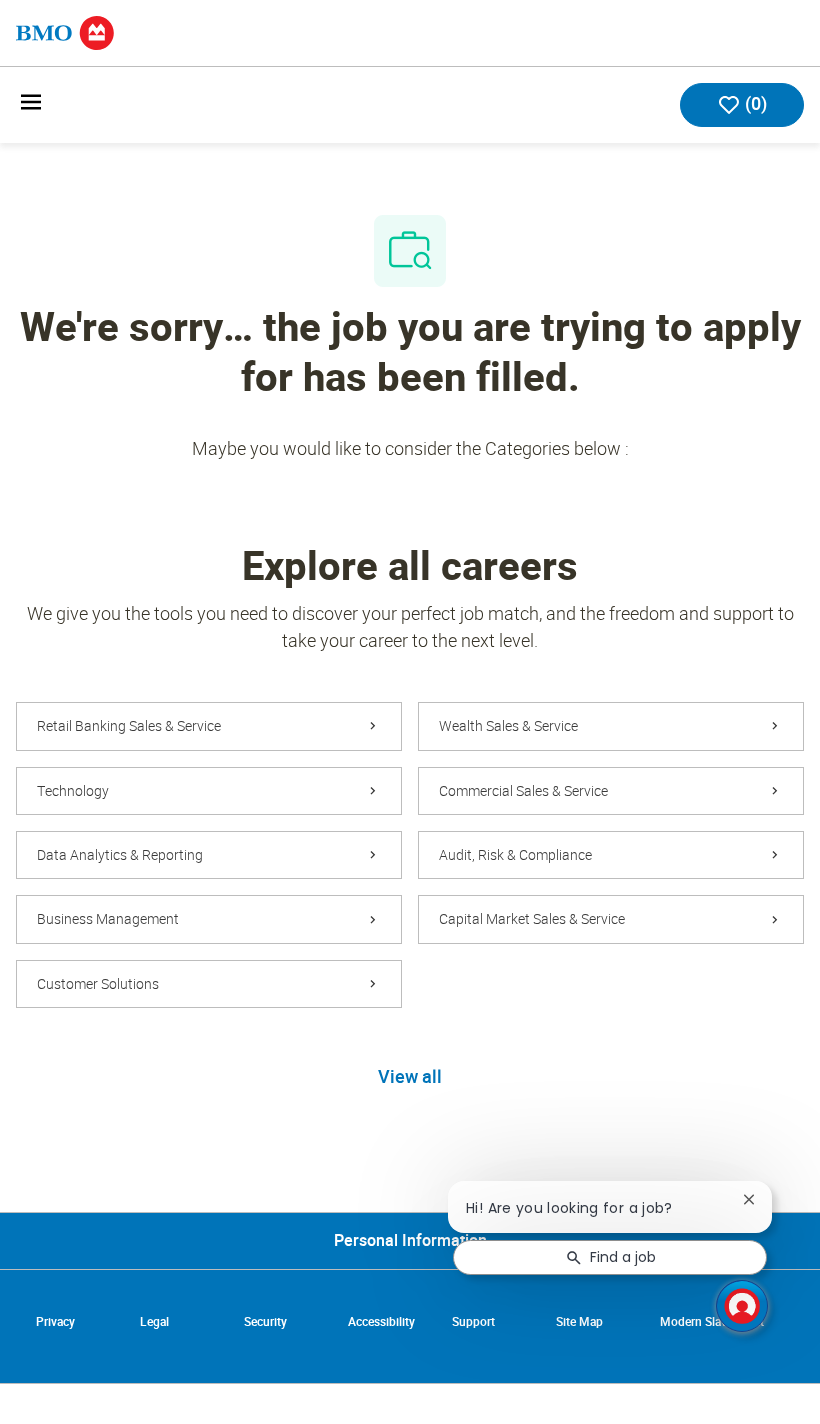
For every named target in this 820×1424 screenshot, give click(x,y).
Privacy (55, 1322)
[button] (410, 1078)
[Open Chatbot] (742, 1306)
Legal (154, 1322)
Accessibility (381, 1322)
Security (265, 1322)
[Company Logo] (65, 31)
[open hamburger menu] (31, 105)
